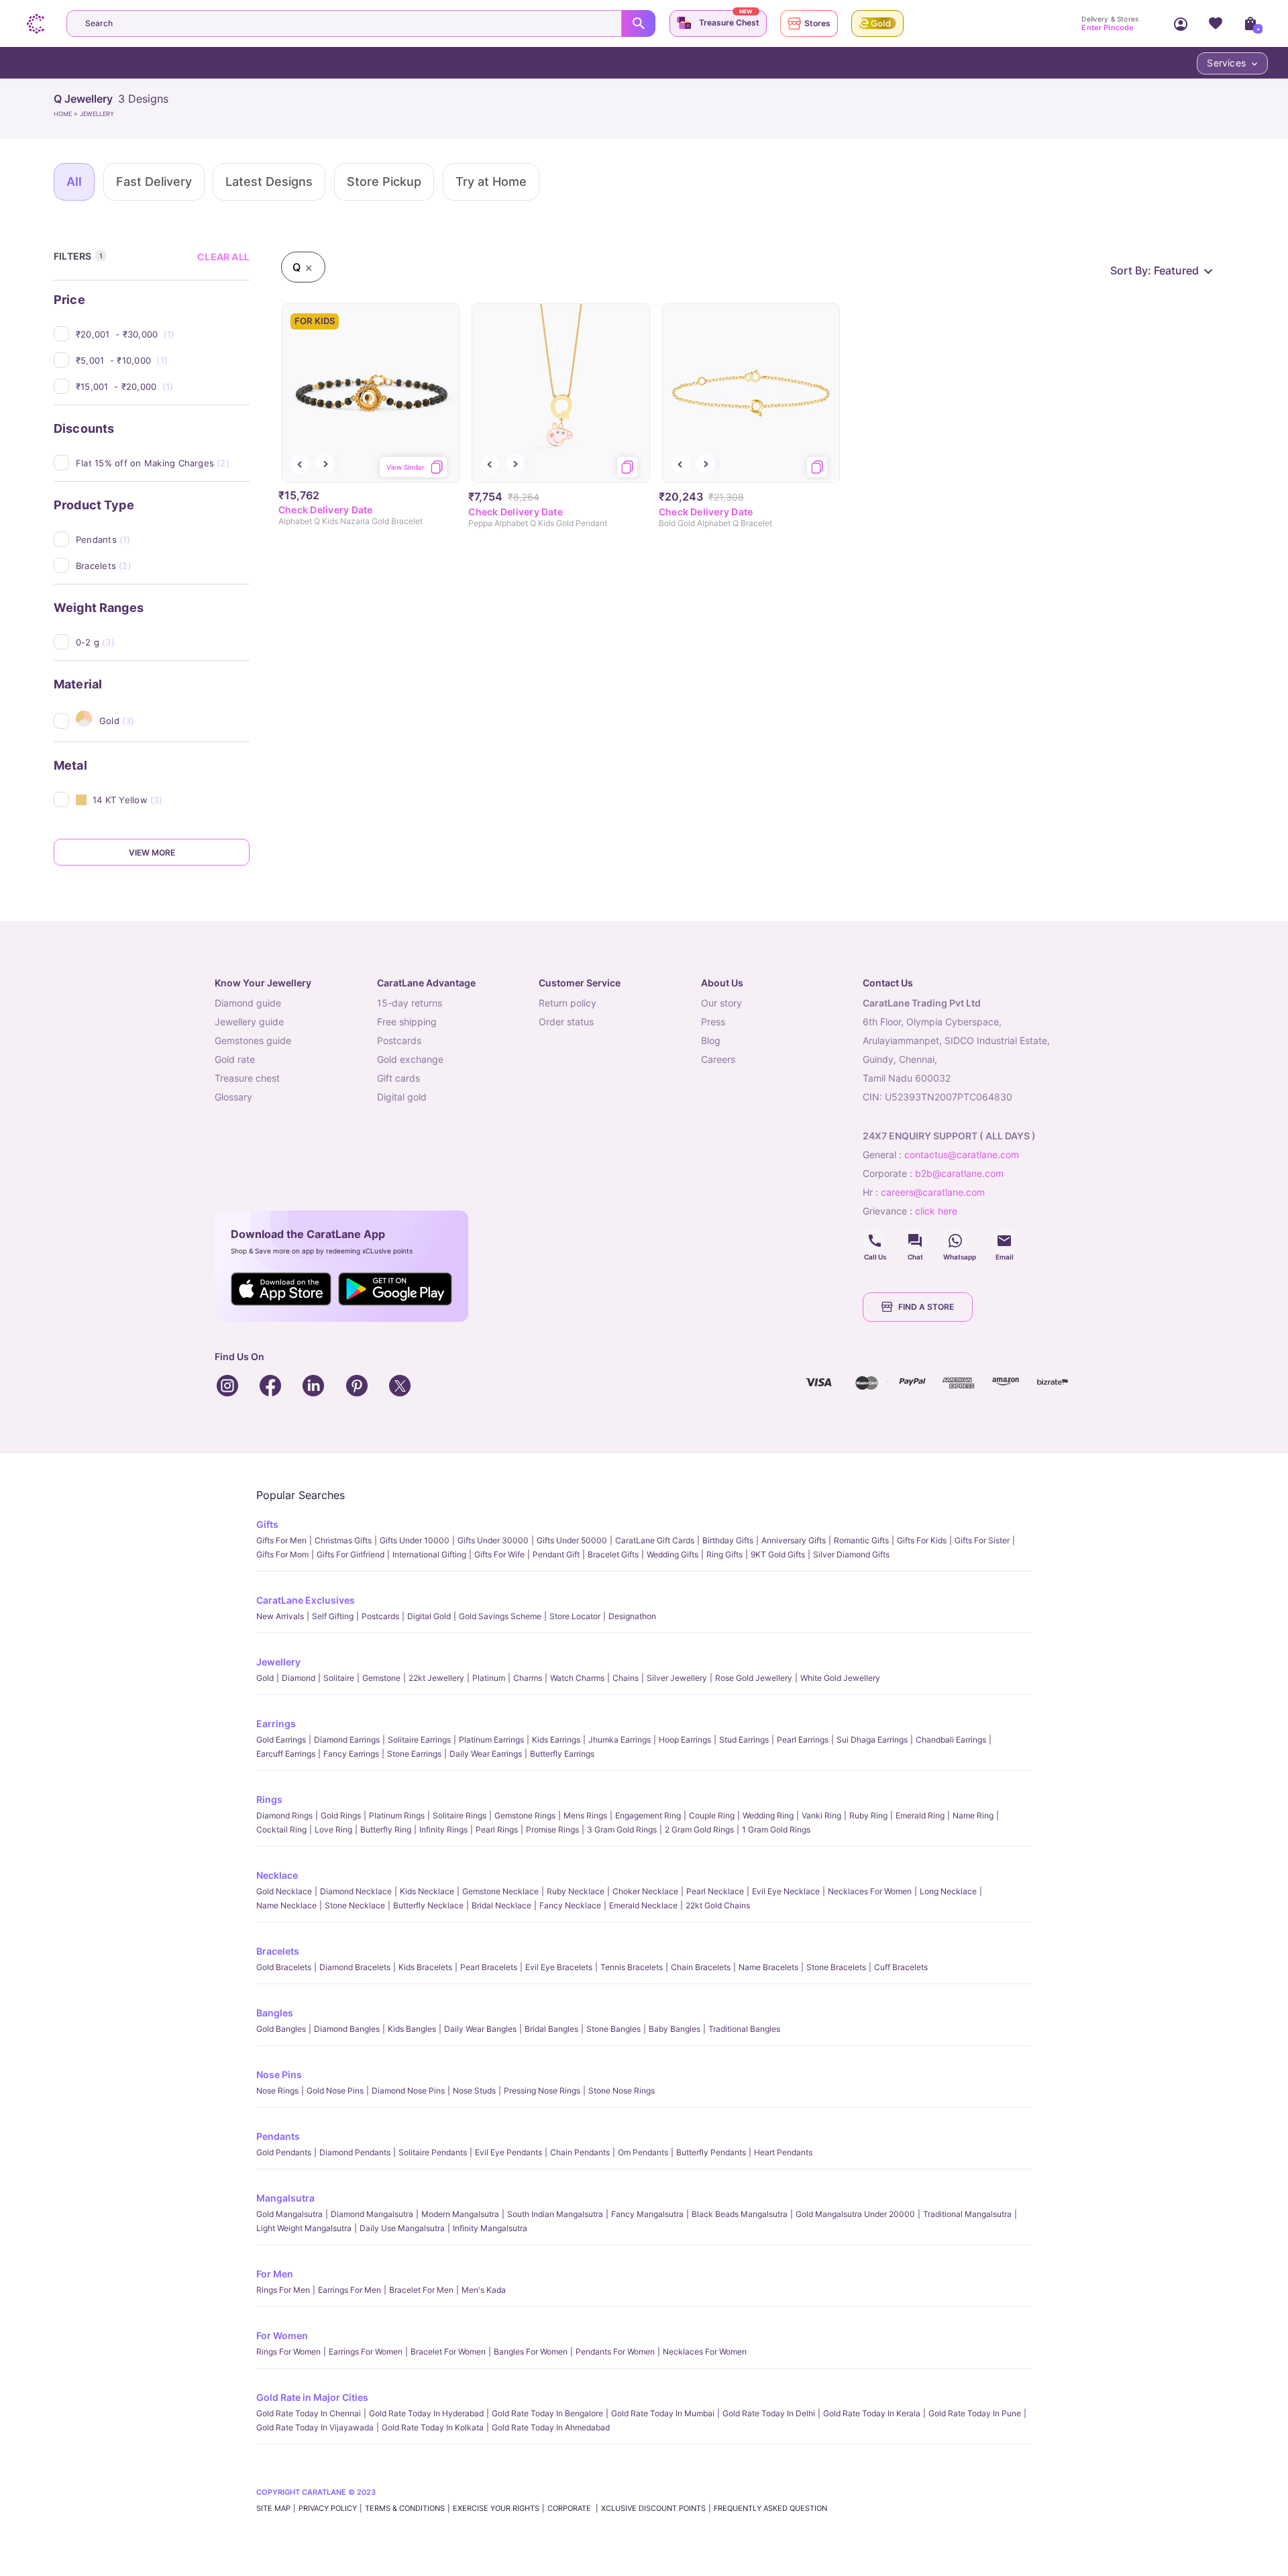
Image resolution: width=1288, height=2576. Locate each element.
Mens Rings (585, 1815)
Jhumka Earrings (620, 1740)
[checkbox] (163, 334)
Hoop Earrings (685, 1740)
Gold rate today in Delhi (769, 2413)
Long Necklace (948, 1891)
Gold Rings (341, 1815)
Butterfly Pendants (711, 2152)
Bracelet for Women (448, 2352)
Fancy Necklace (570, 1905)
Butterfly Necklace (428, 1905)
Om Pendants (643, 2152)
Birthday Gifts (728, 1540)
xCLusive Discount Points (653, 2508)
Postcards (380, 1616)
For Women (282, 2335)
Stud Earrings (744, 1740)
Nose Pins (279, 2074)
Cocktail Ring (281, 1830)
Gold (265, 1678)
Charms (528, 1678)
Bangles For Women (531, 2352)
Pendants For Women (615, 2352)
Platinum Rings (397, 1815)
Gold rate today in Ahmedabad (551, 2427)
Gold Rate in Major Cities (312, 2397)
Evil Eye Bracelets (559, 1967)
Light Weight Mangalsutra (304, 2228)
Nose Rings (277, 2091)
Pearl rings (497, 1830)
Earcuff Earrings (286, 1754)
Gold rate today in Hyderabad (426, 2413)
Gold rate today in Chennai (309, 2413)
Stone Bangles (613, 2029)
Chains (626, 1678)
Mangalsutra (285, 2198)
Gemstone (381, 1678)
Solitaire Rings (460, 1815)
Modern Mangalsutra (460, 2214)
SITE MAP (273, 2508)
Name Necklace (286, 1905)
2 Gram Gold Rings (699, 1830)
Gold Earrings (281, 1740)
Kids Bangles (412, 2029)
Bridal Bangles (551, 2029)
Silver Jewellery (677, 1678)
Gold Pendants (284, 2152)
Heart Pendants (783, 2152)
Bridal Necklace (501, 1905)
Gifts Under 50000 (572, 1540)
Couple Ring (712, 1815)
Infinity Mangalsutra (490, 2228)
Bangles (275, 2013)
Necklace (277, 1875)
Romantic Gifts (861, 1540)
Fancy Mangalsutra (647, 2214)
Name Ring (973, 1815)
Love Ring (333, 1830)
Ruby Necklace (576, 1891)
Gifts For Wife (499, 1554)
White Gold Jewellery (840, 1678)
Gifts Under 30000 (493, 1540)
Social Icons (875, 1241)
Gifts (267, 1524)
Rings (269, 1799)
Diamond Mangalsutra (372, 2214)
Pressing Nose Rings (542, 2091)
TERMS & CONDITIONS (405, 2508)
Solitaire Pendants (433, 2152)
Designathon (632, 1616)
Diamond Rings (284, 1815)
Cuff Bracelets (901, 1967)
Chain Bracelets (701, 1967)
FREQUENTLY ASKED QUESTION (770, 2508)
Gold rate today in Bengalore (547, 2413)
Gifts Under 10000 (415, 1540)
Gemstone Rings (525, 1815)
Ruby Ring (868, 1815)
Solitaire (339, 1678)
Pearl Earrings (803, 1740)
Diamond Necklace (356, 1891)
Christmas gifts (343, 1540)
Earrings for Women (366, 2352)
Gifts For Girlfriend (351, 1554)
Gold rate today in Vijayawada (315, 2427)
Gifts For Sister (982, 1540)
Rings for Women (288, 2352)
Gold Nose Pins (335, 2091)
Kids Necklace (427, 1891)
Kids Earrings (556, 1740)
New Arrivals (280, 1616)
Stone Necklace (355, 1905)
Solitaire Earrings (419, 1740)
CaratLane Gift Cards (655, 1540)
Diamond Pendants (355, 2152)
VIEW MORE (152, 853)
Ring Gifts (724, 1554)
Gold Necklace (284, 1891)
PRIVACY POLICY (328, 2508)
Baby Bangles (675, 2029)
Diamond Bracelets (355, 1967)
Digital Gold (429, 1616)
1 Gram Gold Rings (776, 1830)
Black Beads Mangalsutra (740, 2214)
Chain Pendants (580, 2152)
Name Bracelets (768, 1967)
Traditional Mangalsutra (967, 2214)
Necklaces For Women (870, 1891)
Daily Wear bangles (480, 2029)
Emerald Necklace (643, 1905)
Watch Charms (577, 1678)
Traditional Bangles (744, 2029)
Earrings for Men (350, 2290)
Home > (67, 114)
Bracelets (278, 1951)
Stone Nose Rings (622, 2091)
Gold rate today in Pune (975, 2413)
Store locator (575, 1616)
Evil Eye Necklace (786, 1891)
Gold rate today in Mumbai (663, 2413)
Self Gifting (333, 1616)
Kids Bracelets (425, 1967)
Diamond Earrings (347, 1740)
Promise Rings (552, 1830)
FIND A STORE (926, 1307)
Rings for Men (283, 2290)
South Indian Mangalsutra (555, 2214)
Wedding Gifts (673, 1554)
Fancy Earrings (351, 1754)
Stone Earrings (414, 1754)
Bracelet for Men (421, 2290)
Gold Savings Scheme (500, 1616)
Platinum (489, 1678)
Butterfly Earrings (562, 1754)
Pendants (278, 2136)
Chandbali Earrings (951, 1740)
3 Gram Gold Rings (622, 1830)
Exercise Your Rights (496, 2508)
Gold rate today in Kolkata (433, 2427)
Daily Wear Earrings (486, 1754)
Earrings (276, 1723)
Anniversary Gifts (794, 1540)
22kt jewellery (436, 1678)
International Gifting (429, 1554)
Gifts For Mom (282, 1554)
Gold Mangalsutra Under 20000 (855, 2214)
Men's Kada (484, 2290)
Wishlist (1216, 23)
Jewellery (278, 1662)
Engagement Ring (648, 1815)
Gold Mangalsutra (289, 2214)
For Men (275, 2274)
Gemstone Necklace (500, 1891)
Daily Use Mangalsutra (402, 2228)
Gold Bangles (281, 2029)
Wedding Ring (768, 1815)
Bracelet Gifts (613, 1554)
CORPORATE (570, 2508)
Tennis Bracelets (632, 1967)
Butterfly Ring (386, 1830)
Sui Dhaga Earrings (872, 1740)
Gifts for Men (281, 1540)
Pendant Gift (556, 1554)
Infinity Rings (443, 1830)
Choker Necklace (645, 1891)
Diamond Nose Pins (408, 2091)
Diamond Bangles (347, 2029)
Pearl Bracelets (489, 1967)
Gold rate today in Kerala (872, 2413)
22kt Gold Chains (718, 1905)
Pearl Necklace (715, 1891)
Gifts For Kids (922, 1540)
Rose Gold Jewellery (754, 1678)
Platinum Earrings (491, 1740)
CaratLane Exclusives (306, 1600)
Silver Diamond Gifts (851, 1554)
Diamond (299, 1678)
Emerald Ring (920, 1815)
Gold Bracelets (284, 1967)
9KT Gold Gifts (778, 1554)
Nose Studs (474, 2091)
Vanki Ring (821, 1815)
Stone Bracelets (836, 1967)
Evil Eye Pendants (508, 2152)
